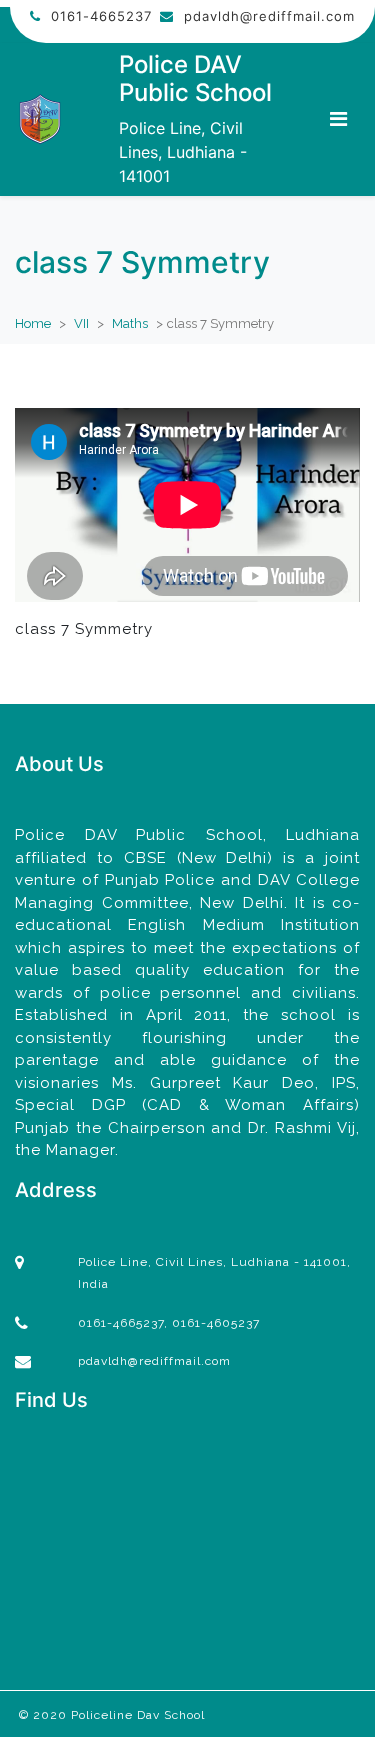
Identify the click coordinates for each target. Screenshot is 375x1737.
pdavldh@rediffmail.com (269, 16)
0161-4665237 (101, 16)
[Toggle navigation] (338, 119)
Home (33, 323)
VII (81, 323)
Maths (130, 323)
